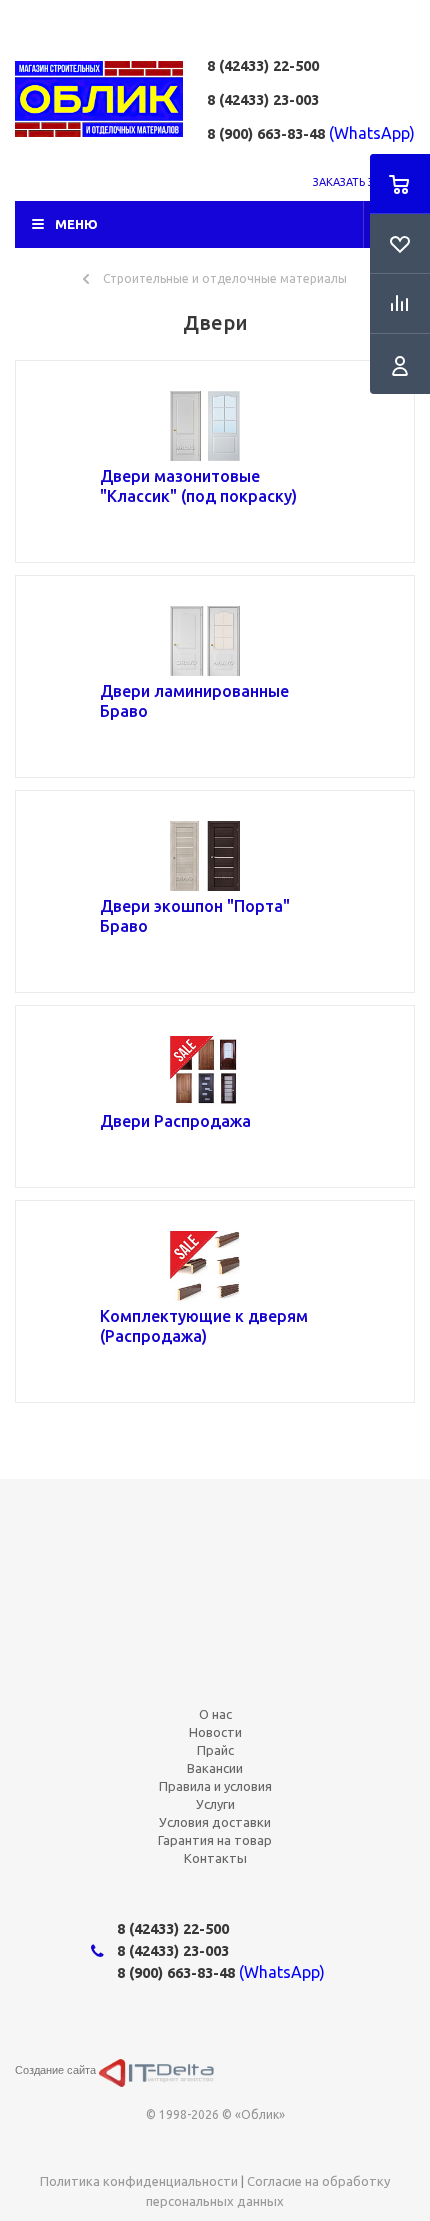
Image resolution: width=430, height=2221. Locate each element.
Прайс (215, 1750)
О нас (215, 1714)
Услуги (215, 1804)
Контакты (215, 1858)
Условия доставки (215, 1822)
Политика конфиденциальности (139, 2181)
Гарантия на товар (215, 1840)
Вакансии (215, 1768)
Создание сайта (57, 2070)
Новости (215, 1732)
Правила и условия (215, 1786)
